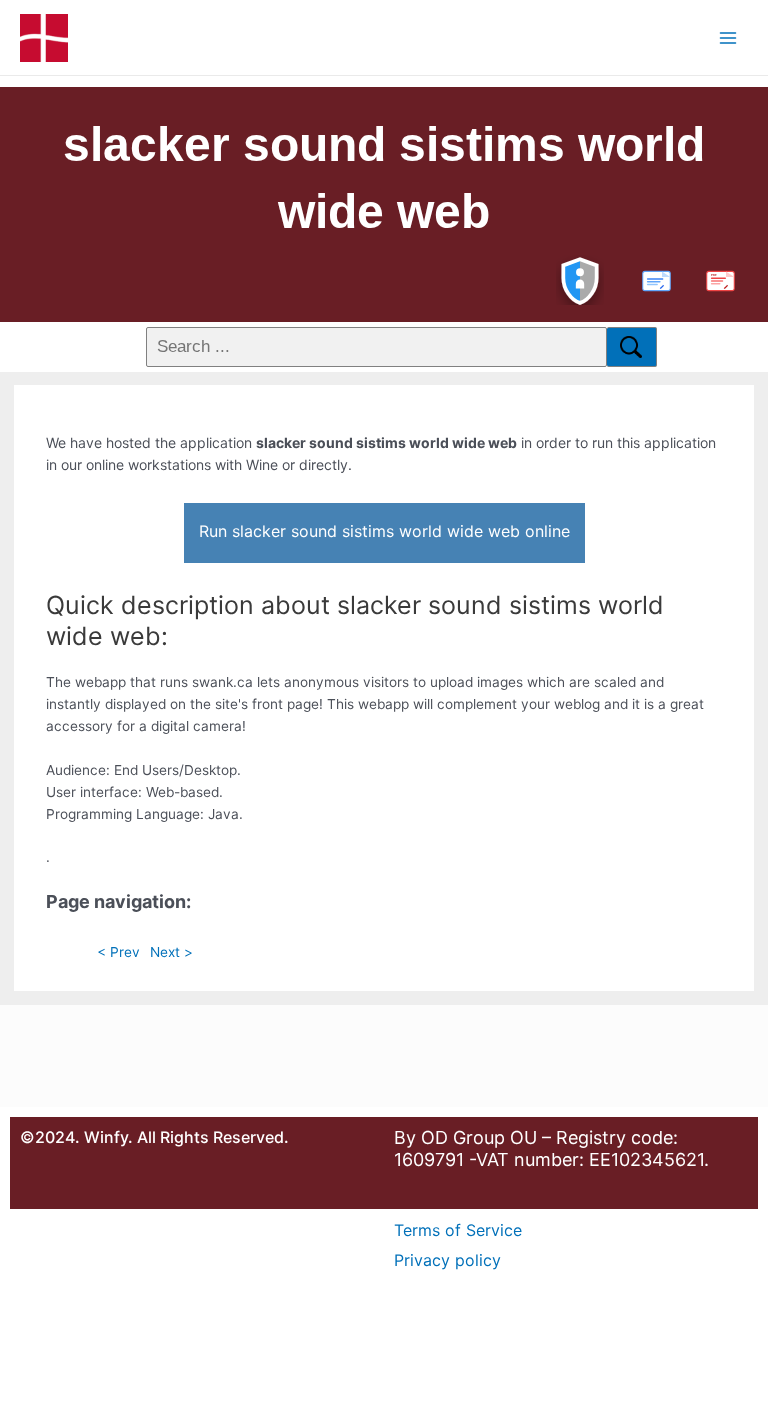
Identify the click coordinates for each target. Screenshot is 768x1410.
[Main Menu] (728, 37)
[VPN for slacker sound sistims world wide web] (580, 278)
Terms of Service (458, 1230)
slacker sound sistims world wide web (384, 178)
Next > (171, 952)
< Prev (118, 952)
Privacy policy (447, 1260)
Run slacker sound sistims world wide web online (384, 531)
